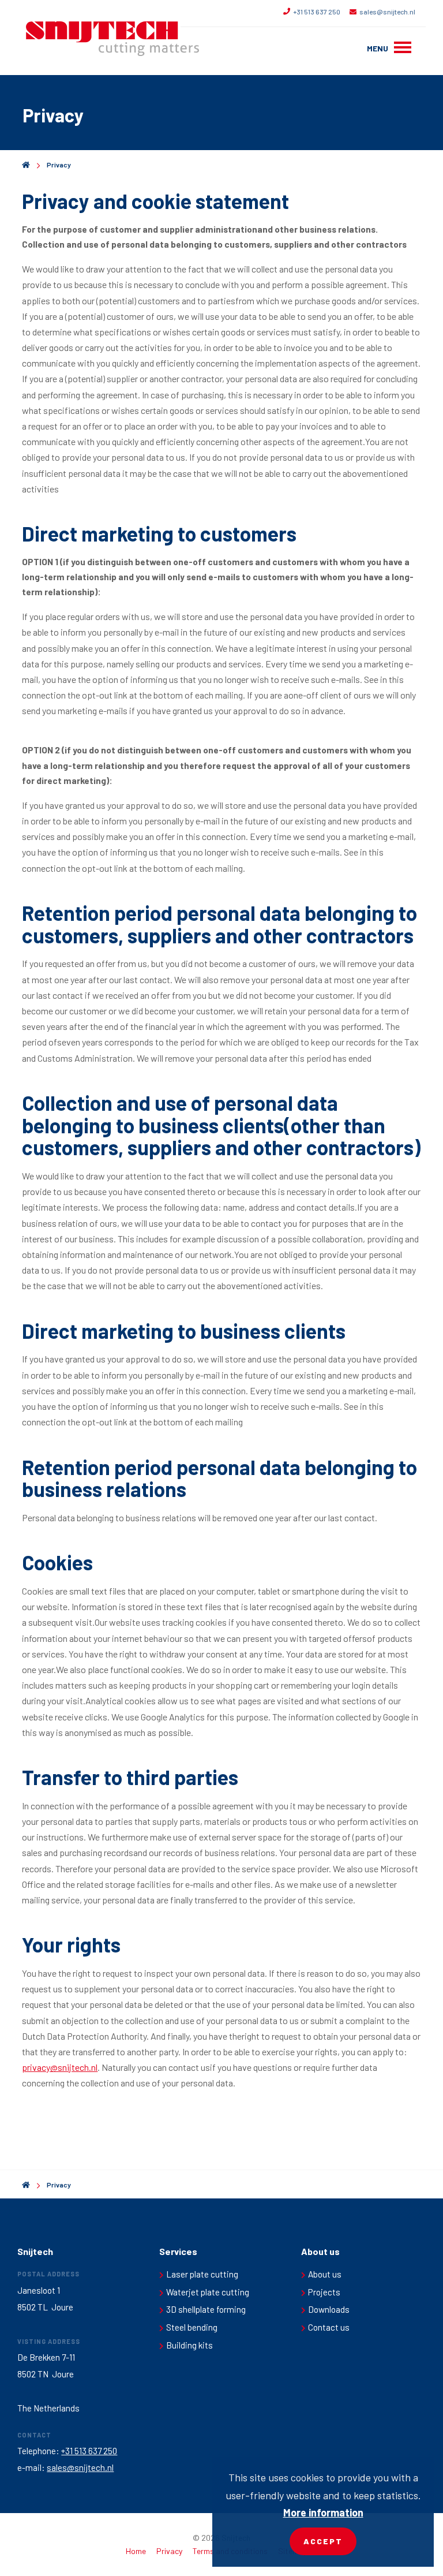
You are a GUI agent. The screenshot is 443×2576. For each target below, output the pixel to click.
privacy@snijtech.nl (60, 2067)
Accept (323, 2541)
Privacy (59, 165)
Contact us (329, 2327)
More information (323, 2512)
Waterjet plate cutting (208, 2292)
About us (325, 2274)
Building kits (189, 2345)
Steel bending (192, 2327)
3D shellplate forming (206, 2309)
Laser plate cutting (202, 2274)
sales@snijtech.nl (387, 12)
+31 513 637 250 (317, 12)
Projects (324, 2292)
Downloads (329, 2309)
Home (136, 2551)
